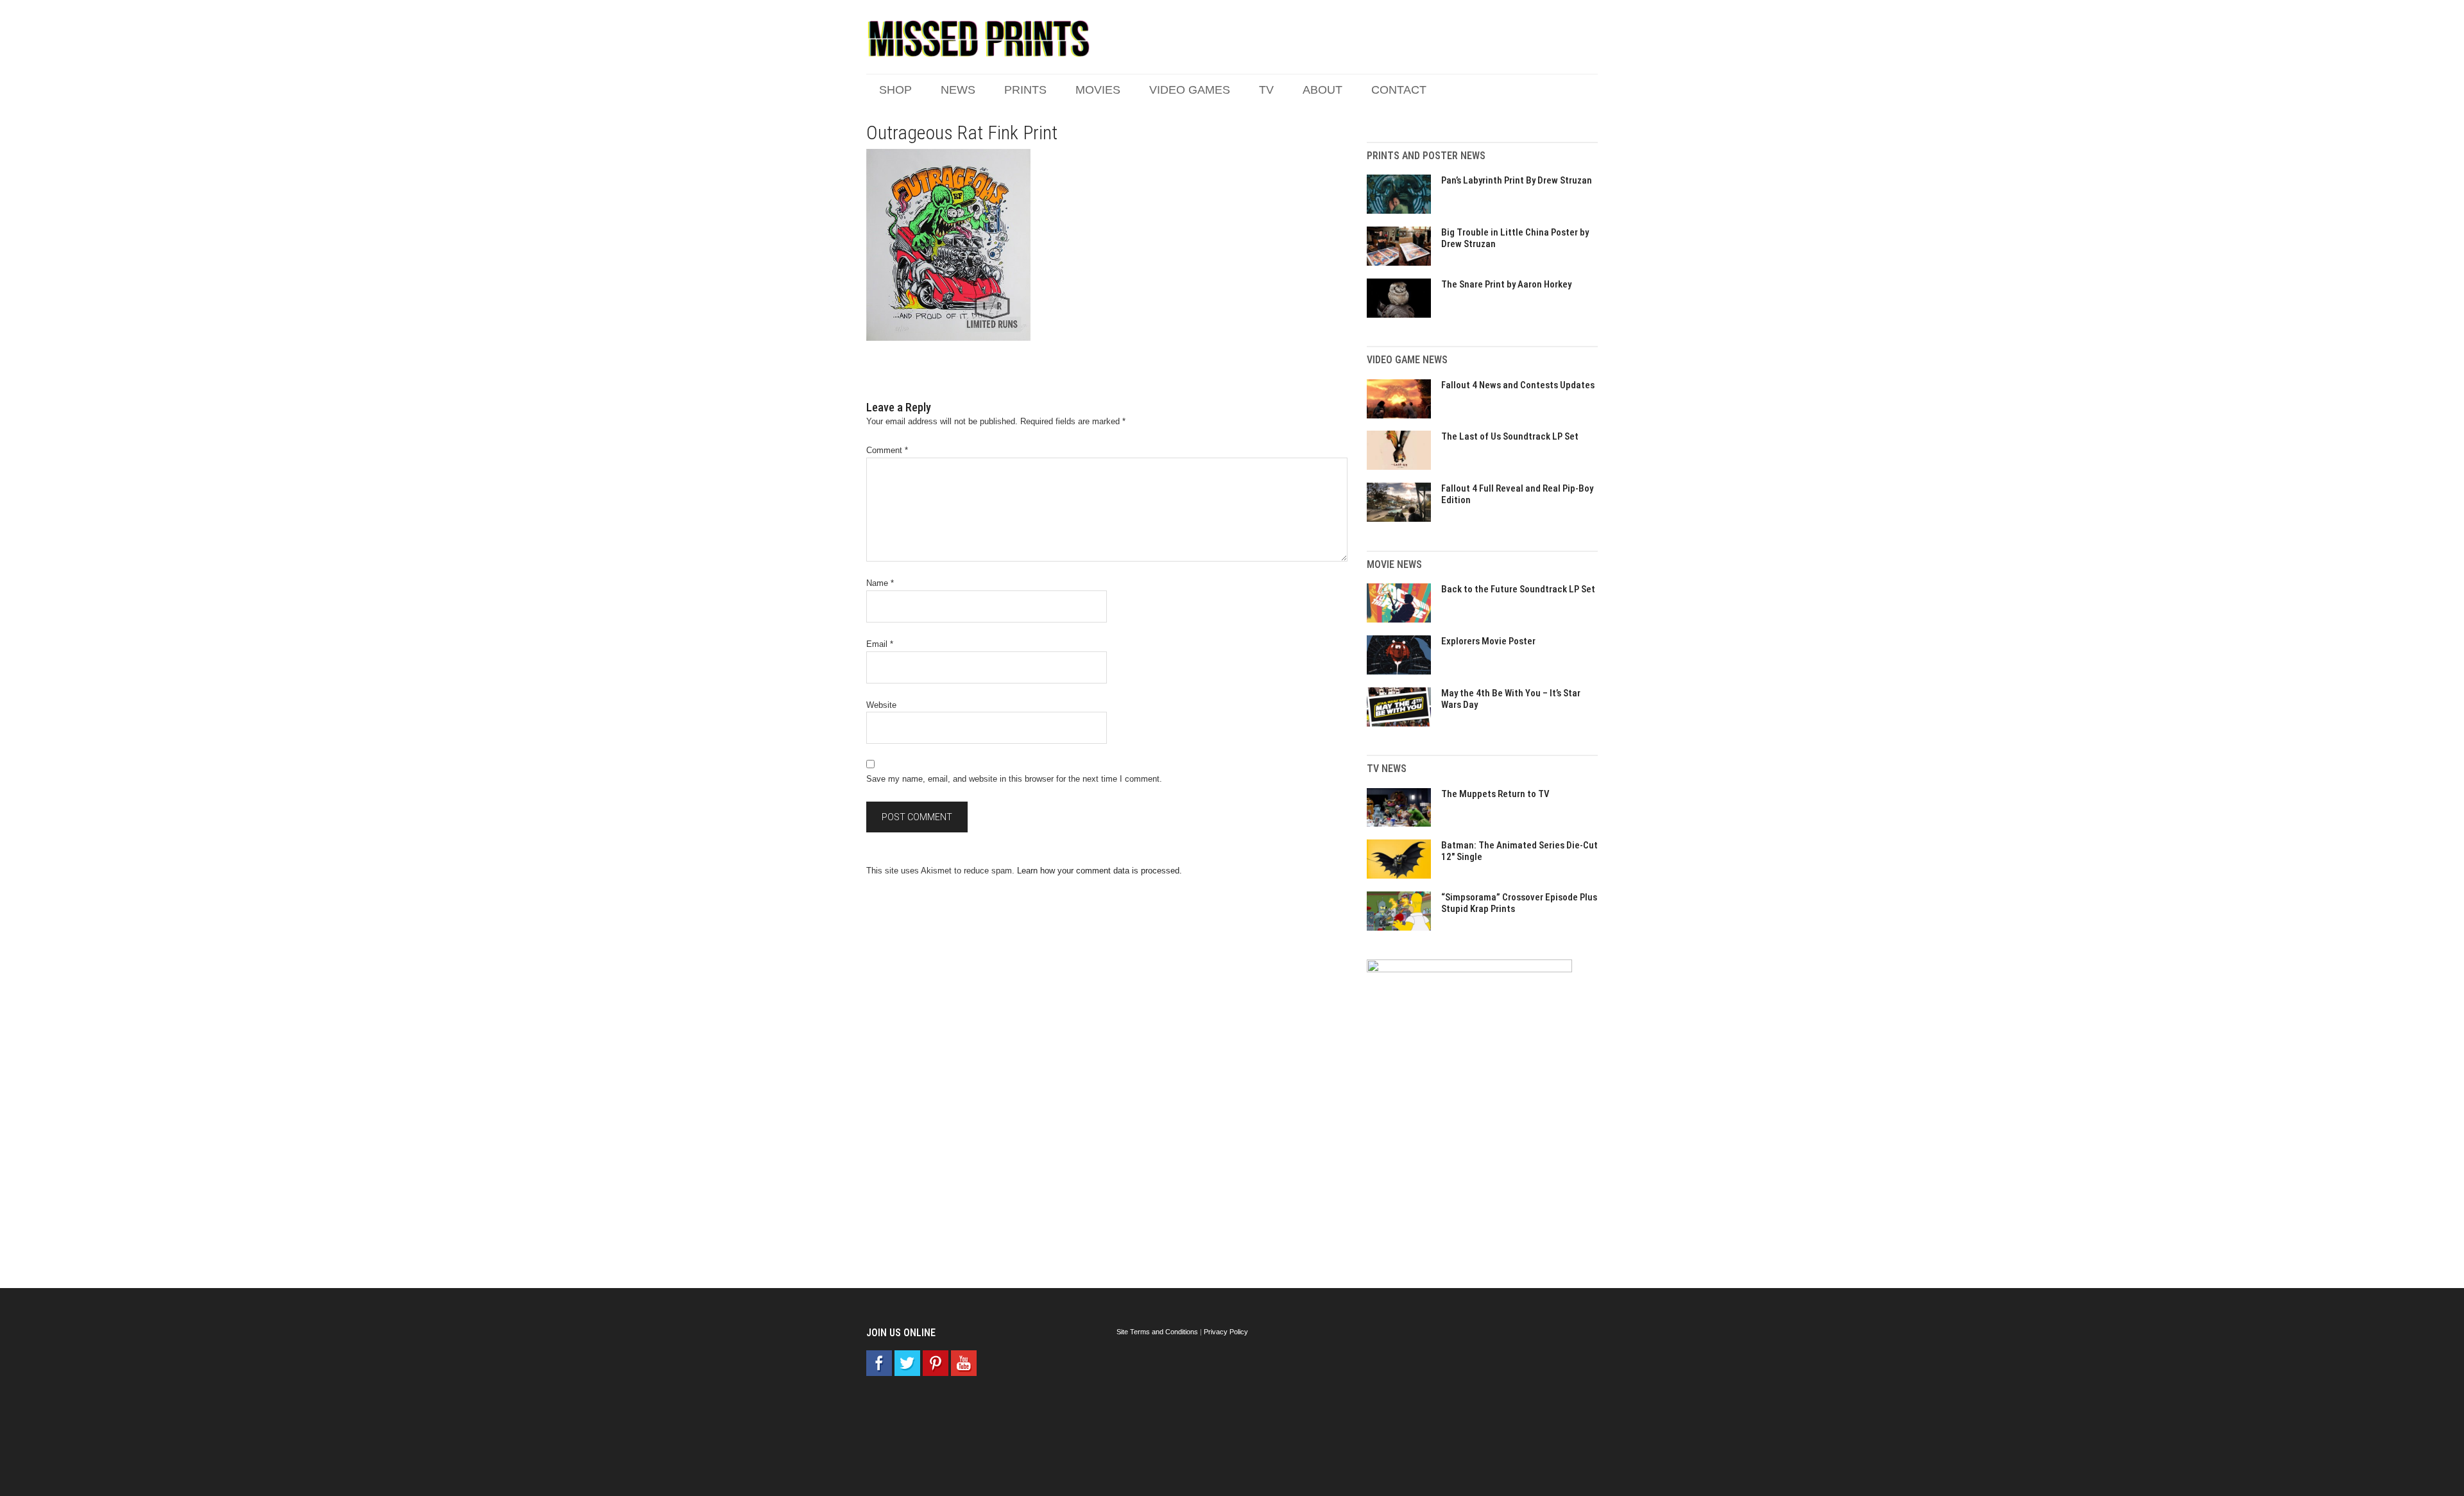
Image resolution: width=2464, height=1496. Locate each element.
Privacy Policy (1226, 1332)
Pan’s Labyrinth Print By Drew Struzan (1517, 180)
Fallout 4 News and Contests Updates (1518, 385)
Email (880, 644)
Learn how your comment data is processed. (1099, 871)
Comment (887, 450)
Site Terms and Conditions (1157, 1332)
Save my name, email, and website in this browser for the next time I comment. (1014, 779)
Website (881, 705)
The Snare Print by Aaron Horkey (1506, 284)
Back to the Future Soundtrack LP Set (1518, 589)
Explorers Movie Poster (1488, 641)
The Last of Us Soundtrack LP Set (1510, 436)
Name (880, 583)
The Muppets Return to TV (1495, 794)
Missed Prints (979, 39)
